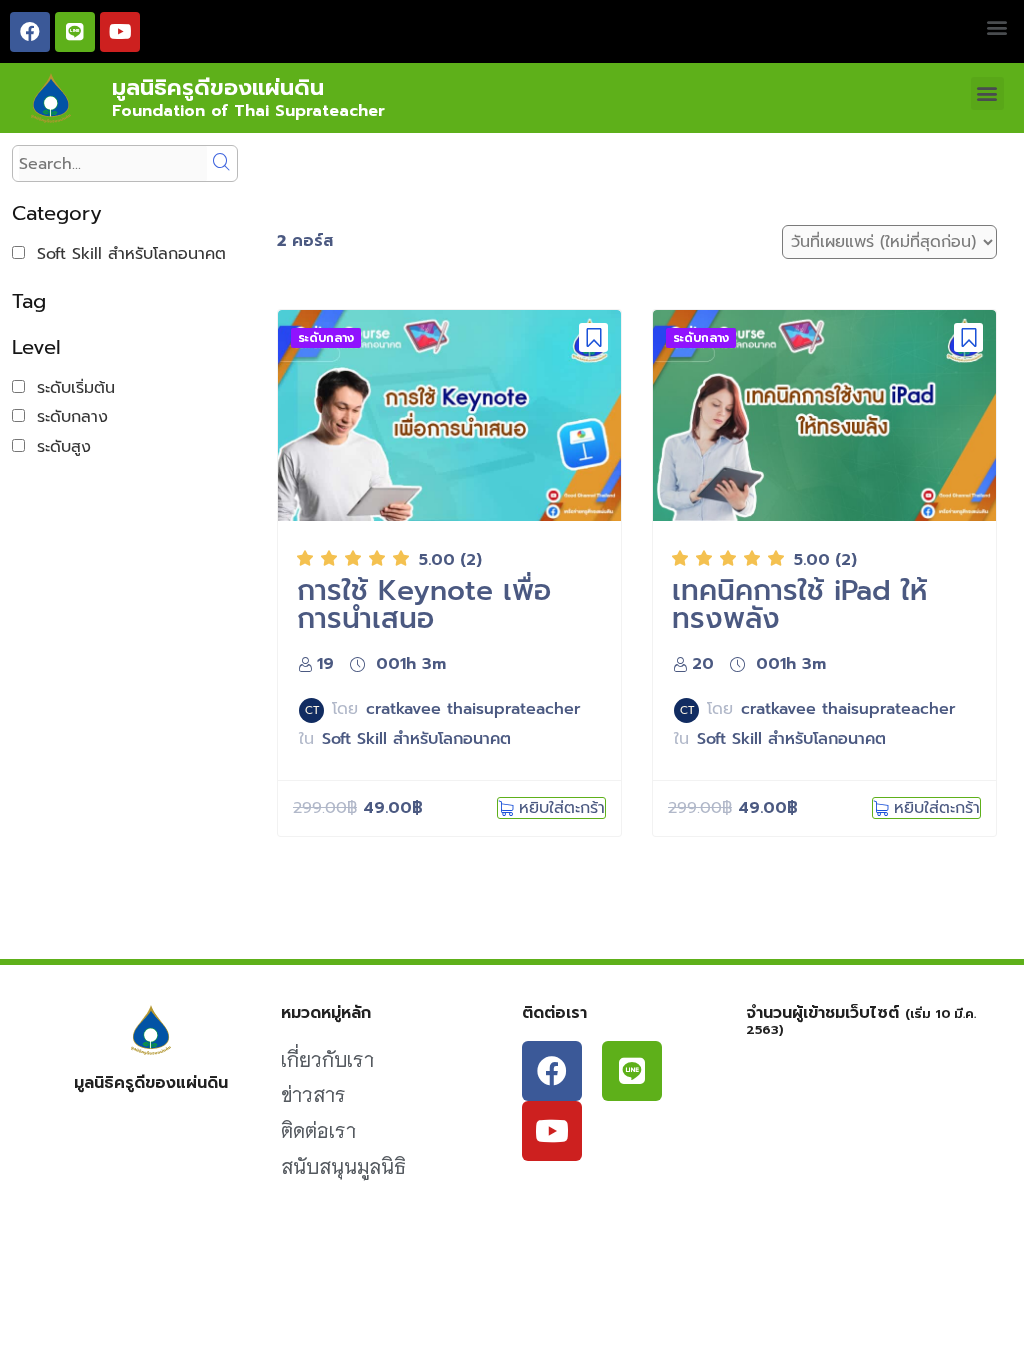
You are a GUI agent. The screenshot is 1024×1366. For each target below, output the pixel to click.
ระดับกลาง (66, 417)
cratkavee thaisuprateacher (473, 709)
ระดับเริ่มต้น (70, 388)
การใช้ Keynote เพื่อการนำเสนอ (424, 604)
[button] (997, 26)
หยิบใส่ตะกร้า (562, 808)
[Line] (75, 32)
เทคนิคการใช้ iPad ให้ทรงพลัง (799, 604)
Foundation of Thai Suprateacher (248, 111)
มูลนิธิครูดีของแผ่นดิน (218, 87)
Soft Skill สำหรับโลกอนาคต (125, 254)
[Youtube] (120, 32)
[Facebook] (30, 32)
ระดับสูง (58, 447)
